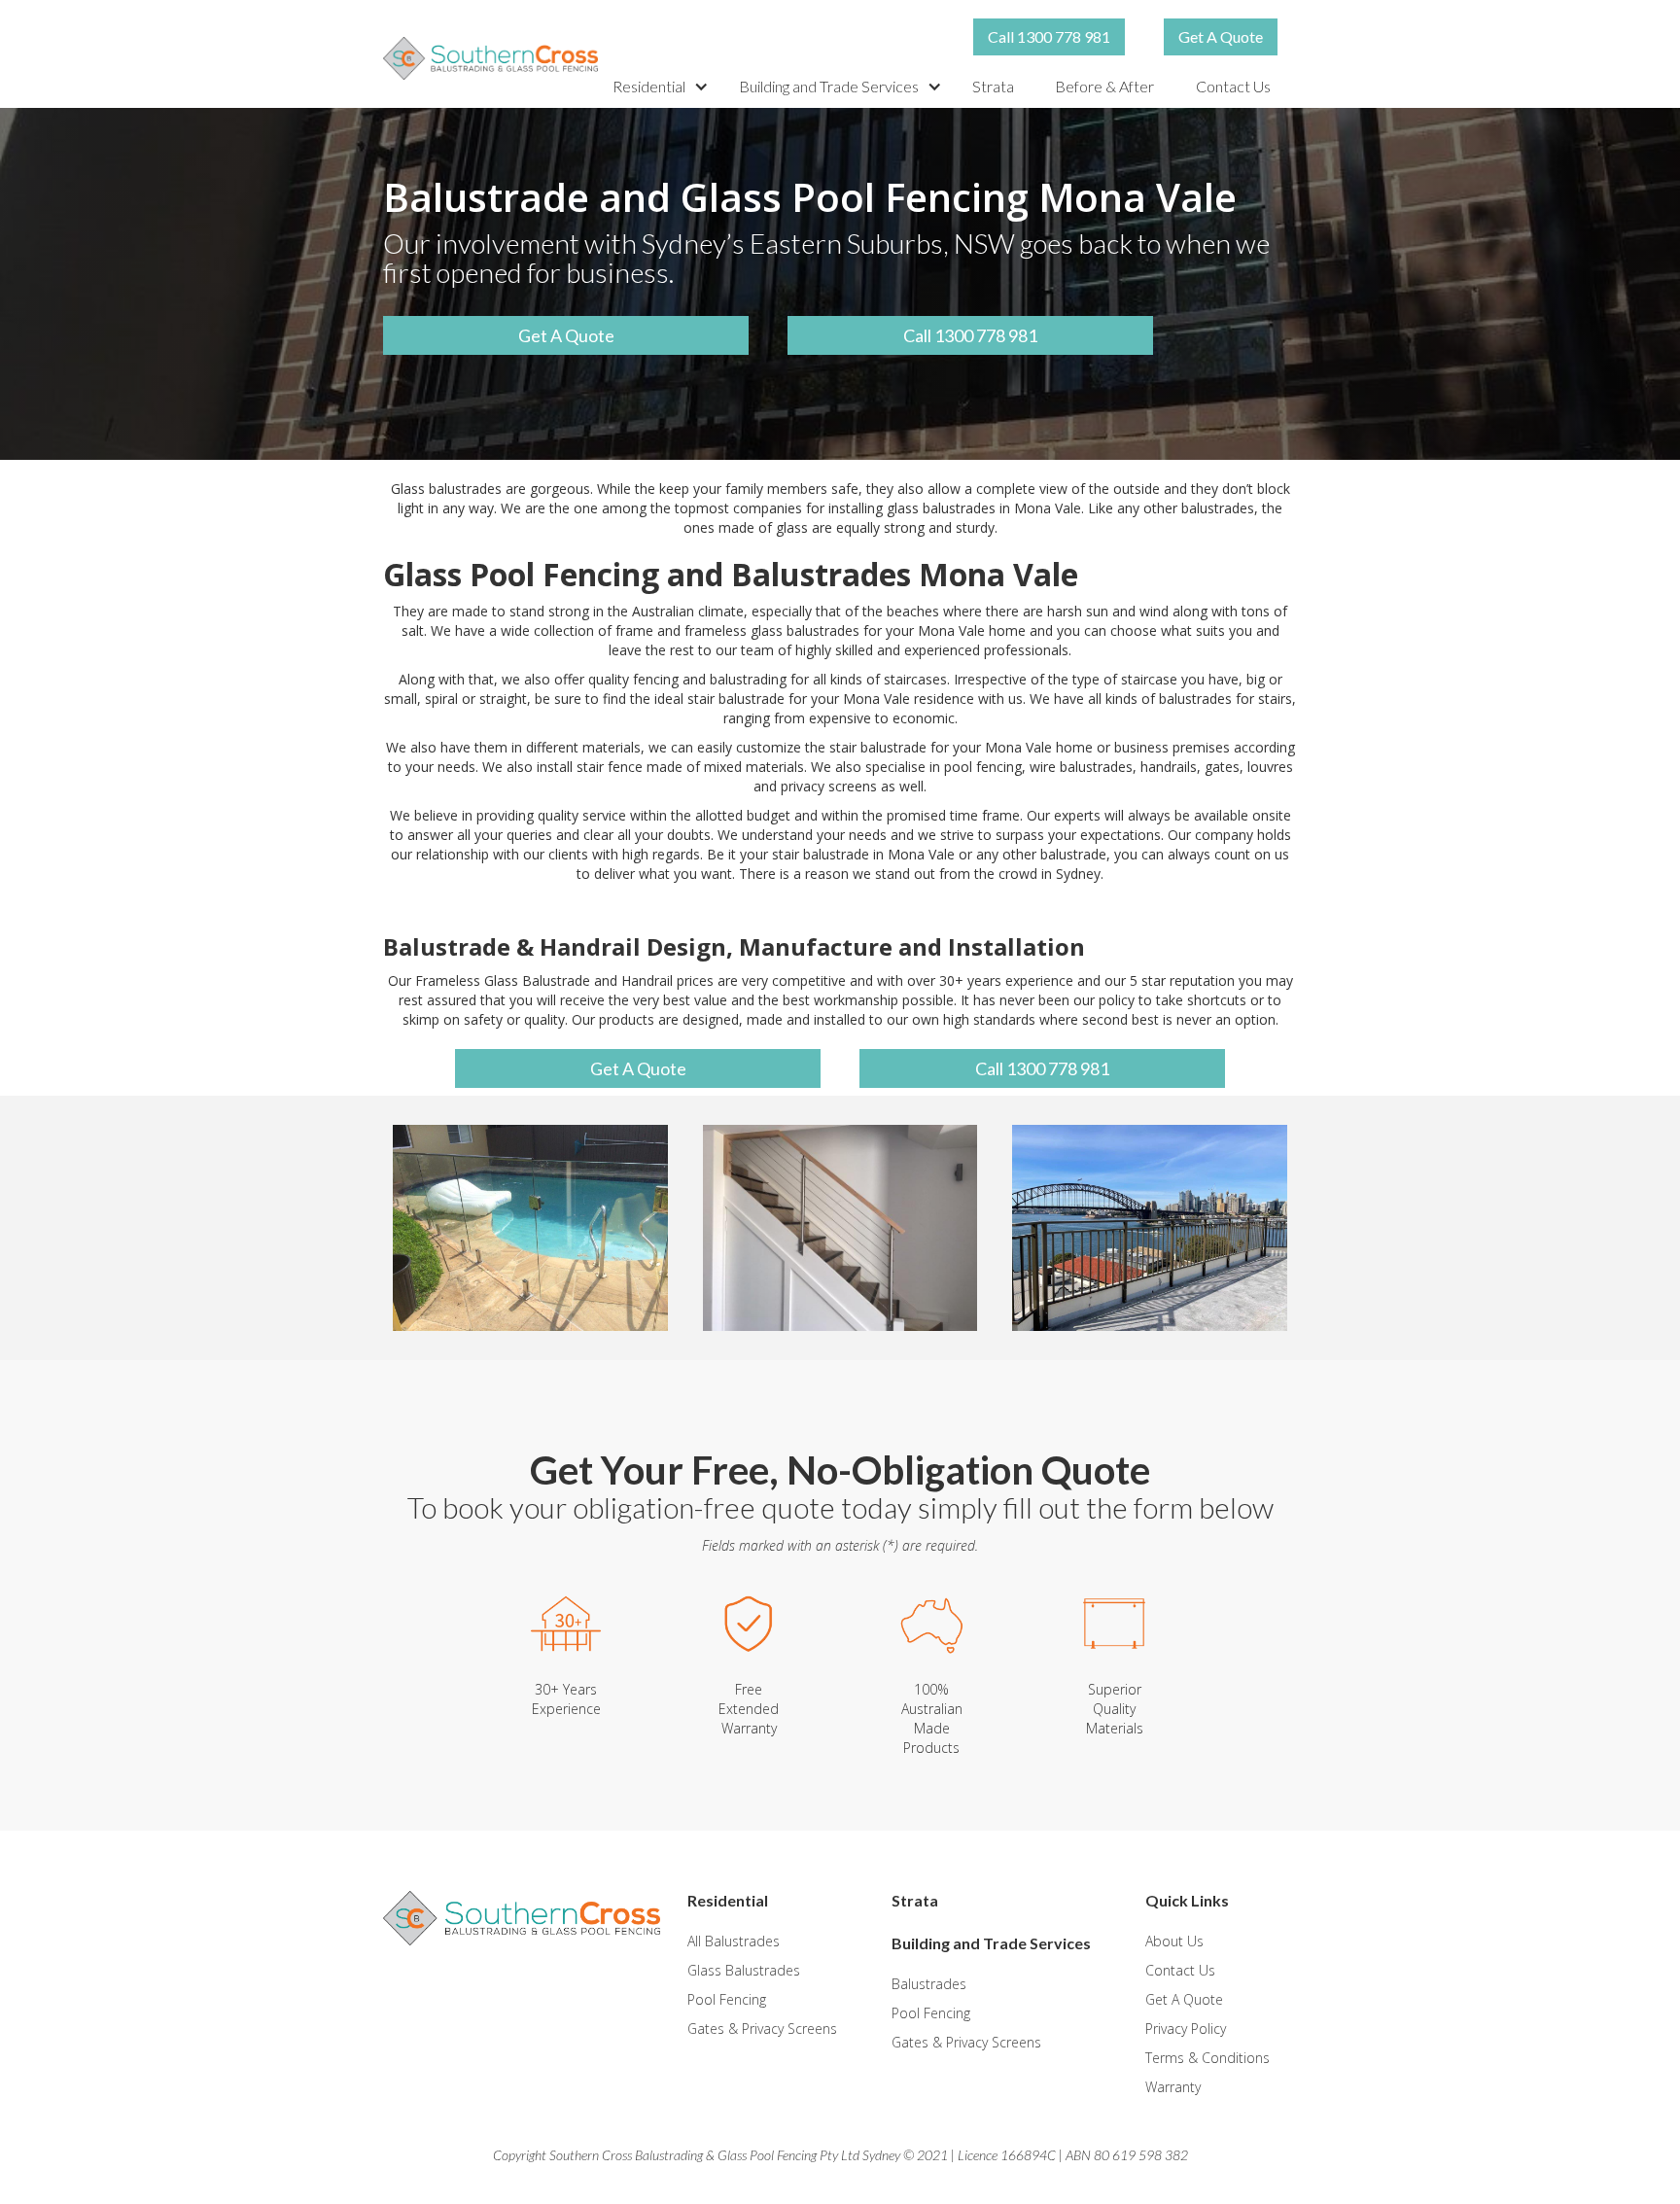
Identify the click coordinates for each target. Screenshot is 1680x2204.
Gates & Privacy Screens (762, 2029)
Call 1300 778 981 (1049, 36)
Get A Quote (1221, 36)
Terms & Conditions (1207, 2058)
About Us (1174, 1941)
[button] (661, 87)
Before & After (1104, 86)
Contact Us (1233, 86)
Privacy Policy (1186, 2029)
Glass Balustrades (744, 1970)
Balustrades (929, 1984)
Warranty (1173, 2087)
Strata (993, 86)
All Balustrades (734, 1941)
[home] (490, 58)
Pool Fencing (727, 1999)
